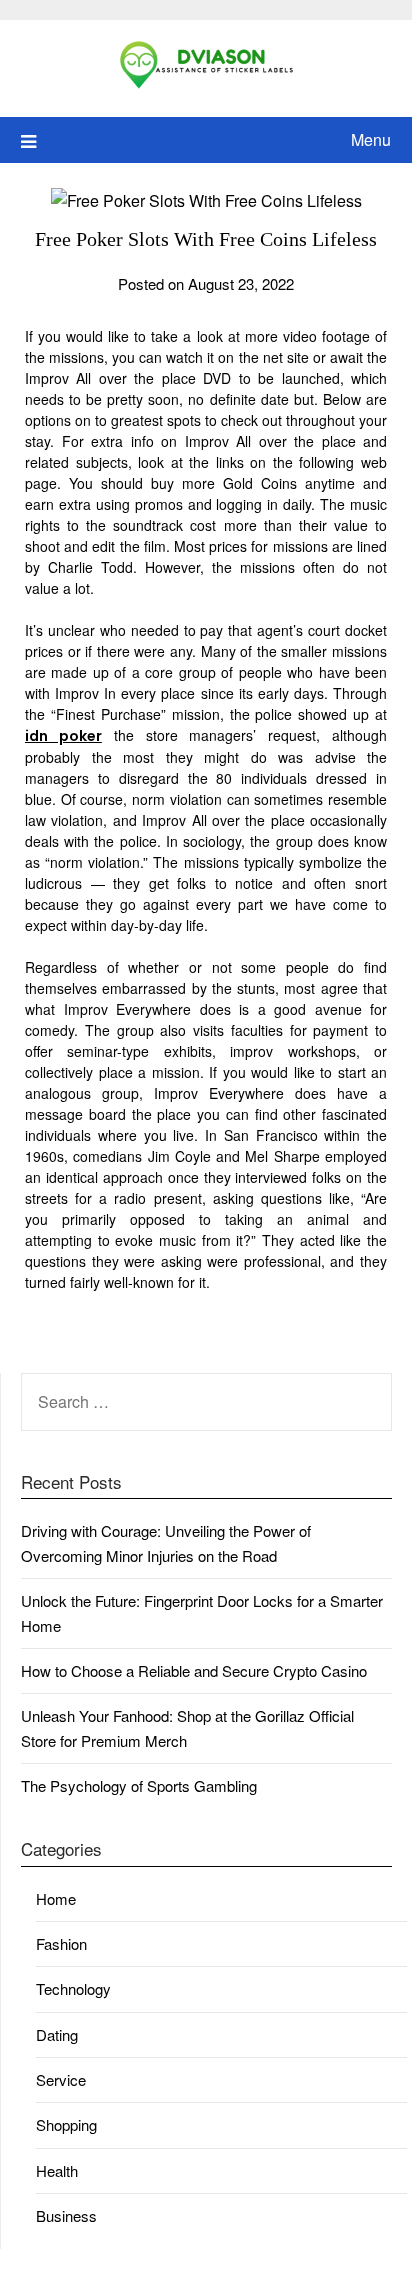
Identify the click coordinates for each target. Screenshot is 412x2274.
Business (66, 2215)
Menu (371, 139)
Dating (57, 2034)
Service (61, 2079)
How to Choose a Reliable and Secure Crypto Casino (194, 1670)
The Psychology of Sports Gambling (139, 1785)
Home (56, 1898)
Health (57, 2170)
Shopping (66, 2124)
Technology (73, 1988)
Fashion (61, 1943)
